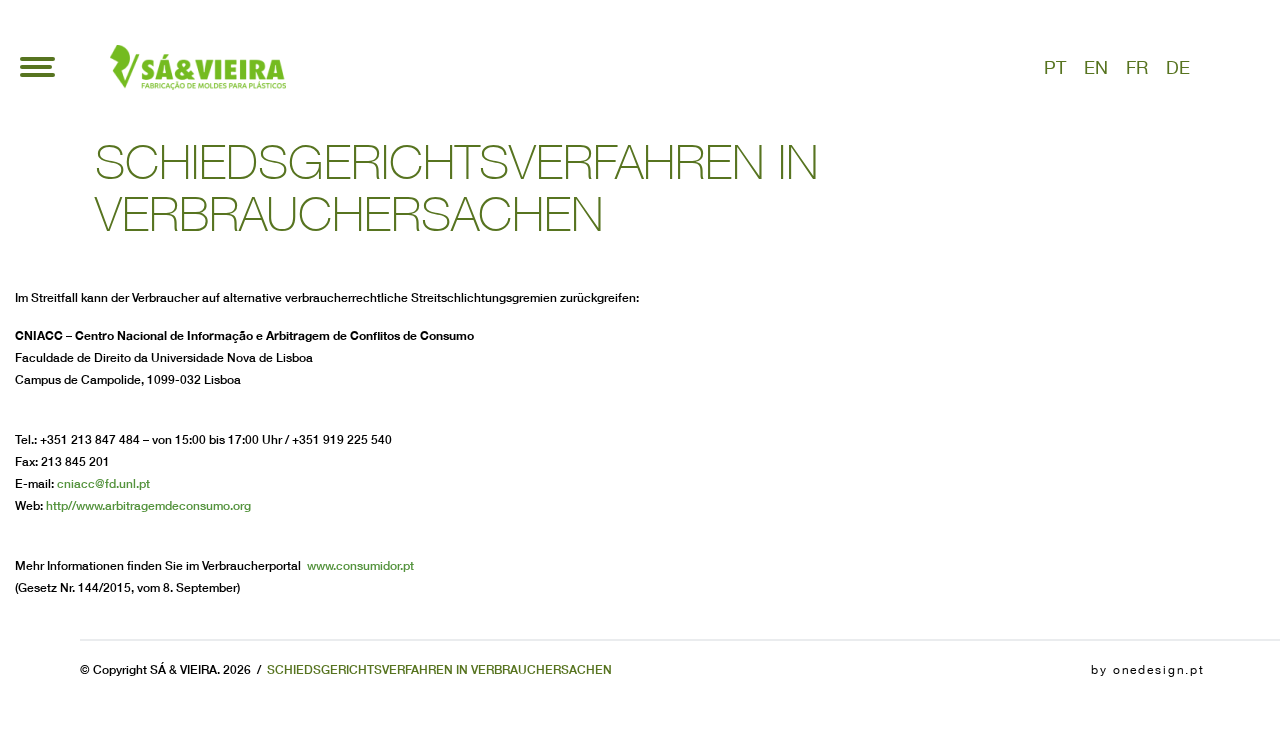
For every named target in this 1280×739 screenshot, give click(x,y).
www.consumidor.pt (360, 565)
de (1178, 67)
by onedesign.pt (1148, 670)
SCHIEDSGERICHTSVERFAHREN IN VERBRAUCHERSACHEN (439, 669)
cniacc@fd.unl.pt (103, 483)
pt (1055, 67)
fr (1137, 67)
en (1096, 67)
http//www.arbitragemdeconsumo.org (148, 505)
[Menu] (37, 67)
